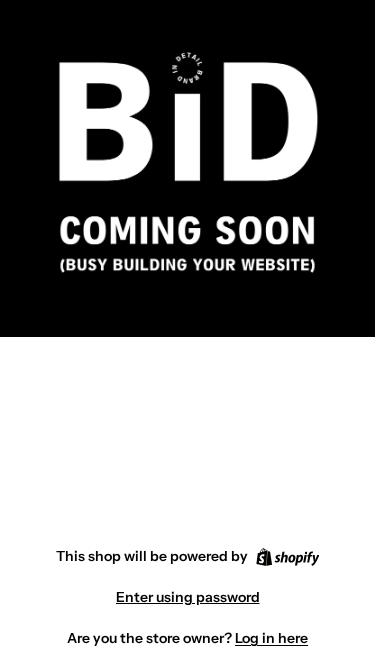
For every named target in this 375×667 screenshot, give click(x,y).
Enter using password (188, 597)
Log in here (271, 638)
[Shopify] (287, 557)
